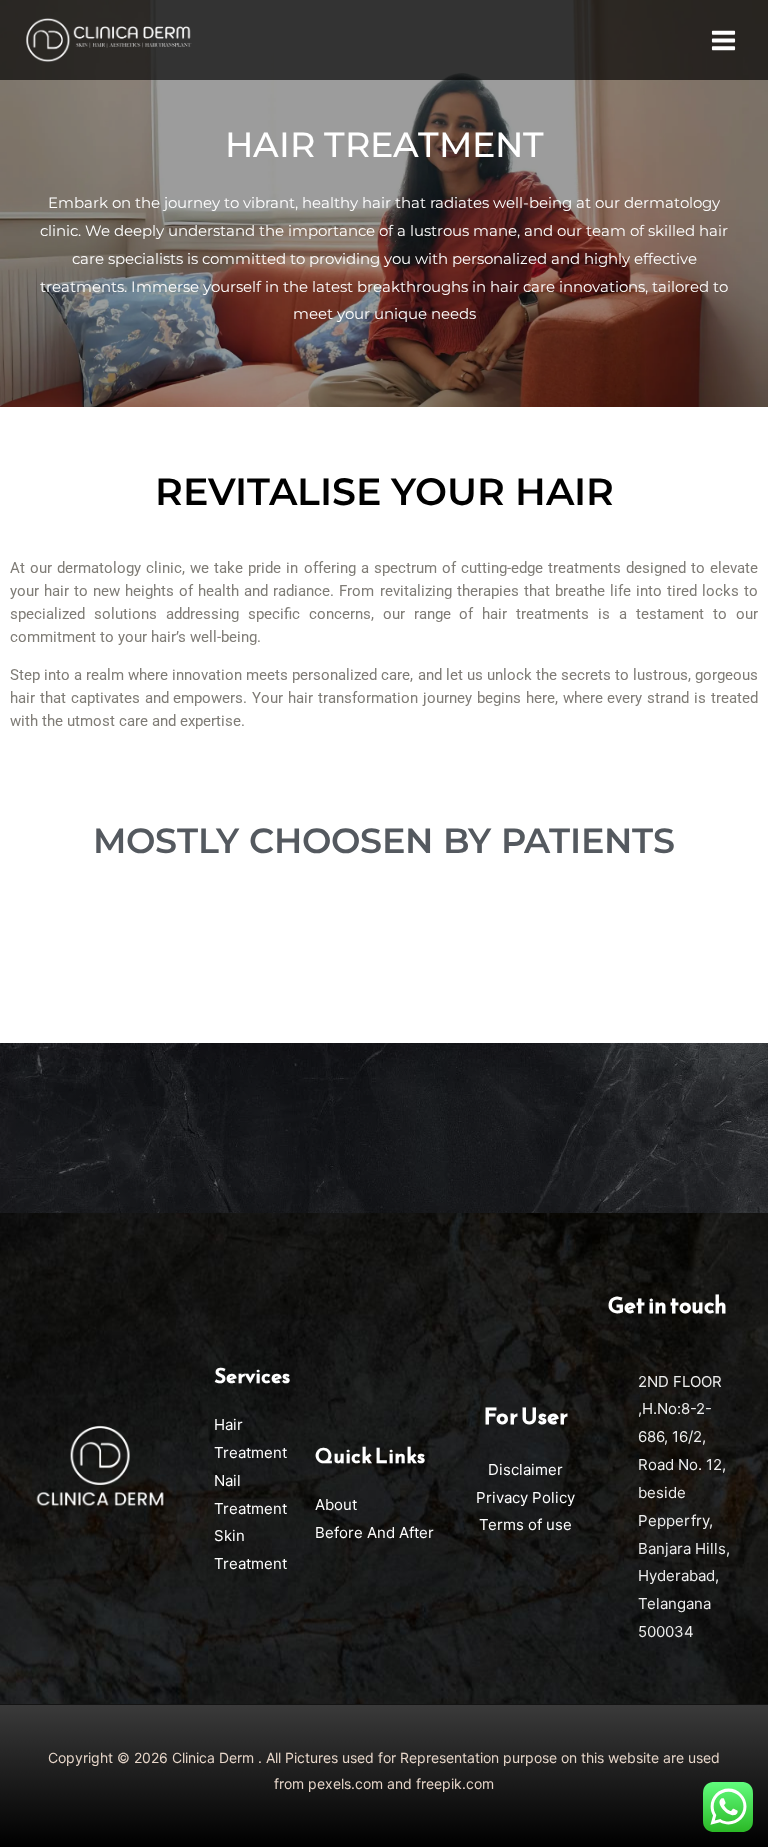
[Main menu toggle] (724, 40)
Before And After (374, 1532)
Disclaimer (525, 1469)
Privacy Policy (525, 1497)
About (336, 1504)
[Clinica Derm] (107, 40)
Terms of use (525, 1524)
